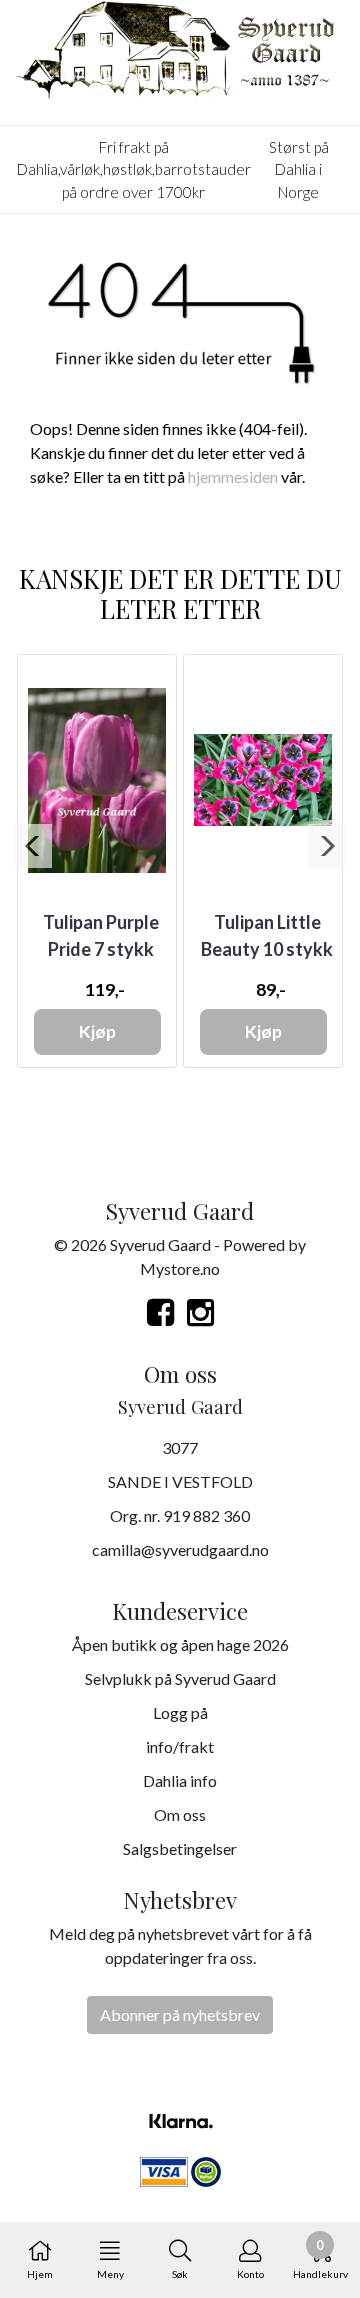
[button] (33, 846)
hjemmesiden (233, 476)
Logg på (180, 1712)
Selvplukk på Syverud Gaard (180, 1678)
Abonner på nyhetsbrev (180, 2014)
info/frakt (180, 1746)
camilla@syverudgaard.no (180, 1549)
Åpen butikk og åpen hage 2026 (180, 1644)
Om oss (180, 1814)
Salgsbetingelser (180, 1848)
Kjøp (97, 1031)
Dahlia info (180, 1780)
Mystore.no (180, 1268)
